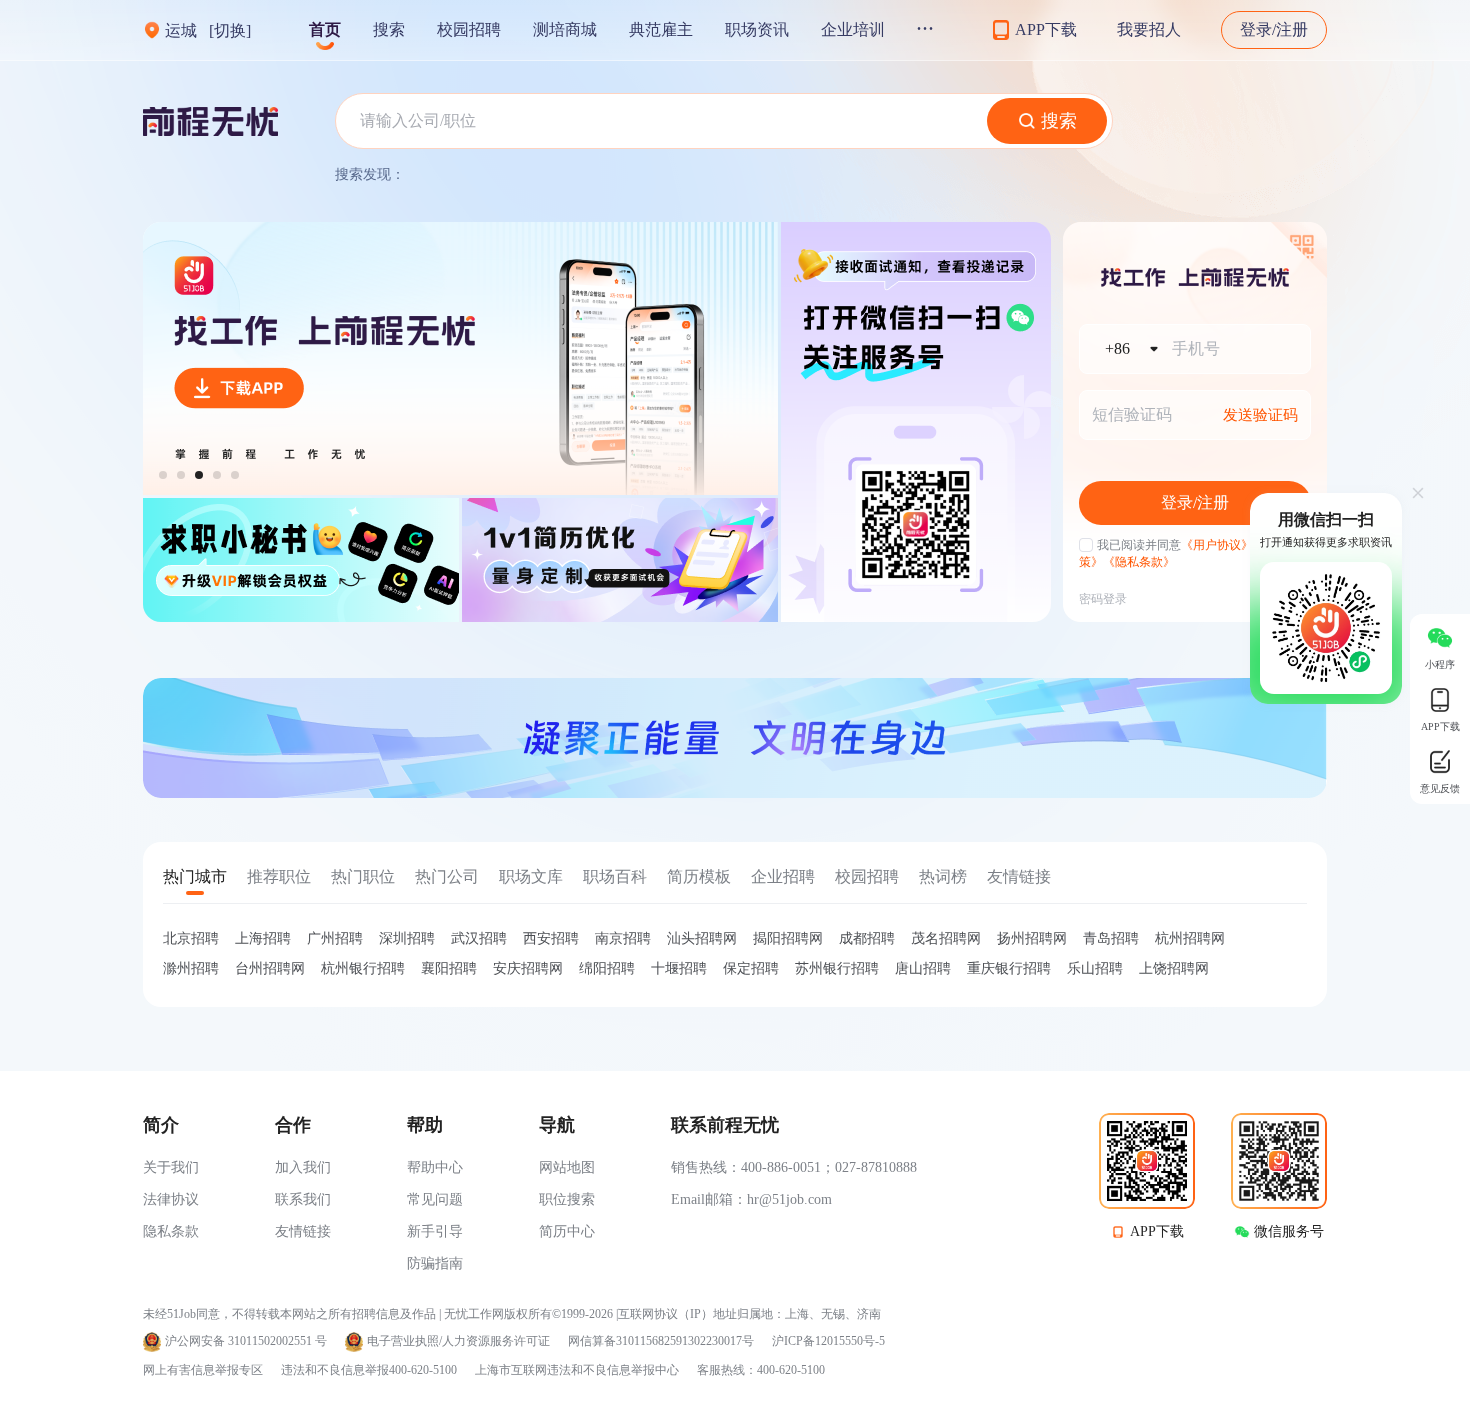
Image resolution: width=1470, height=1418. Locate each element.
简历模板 (699, 876)
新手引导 (435, 1231)
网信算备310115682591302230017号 (661, 1341)
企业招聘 (783, 876)
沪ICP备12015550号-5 (828, 1341)
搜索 (389, 29)
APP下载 (1157, 1231)
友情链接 (1019, 876)
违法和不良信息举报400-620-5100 (369, 1370)
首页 (325, 29)
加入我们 (303, 1167)
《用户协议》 (1217, 545)
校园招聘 (469, 29)
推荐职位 (279, 876)
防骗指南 (435, 1263)
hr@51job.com (789, 1199)
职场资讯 (757, 29)
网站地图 (567, 1167)
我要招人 (1149, 29)
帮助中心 (435, 1167)
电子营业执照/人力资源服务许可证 (458, 1341)
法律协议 (171, 1199)
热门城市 (195, 876)
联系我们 (303, 1199)
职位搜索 (567, 1199)
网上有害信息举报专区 (203, 1370)
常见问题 (435, 1199)
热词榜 (943, 876)
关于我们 (171, 1167)
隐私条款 (171, 1231)
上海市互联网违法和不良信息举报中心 (577, 1370)
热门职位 (363, 876)
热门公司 (447, 876)
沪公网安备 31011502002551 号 (246, 1341)
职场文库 (531, 876)
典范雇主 (661, 29)
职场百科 (615, 876)
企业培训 (853, 29)
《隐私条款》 (1139, 562)
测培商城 (565, 29)
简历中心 (567, 1231)
